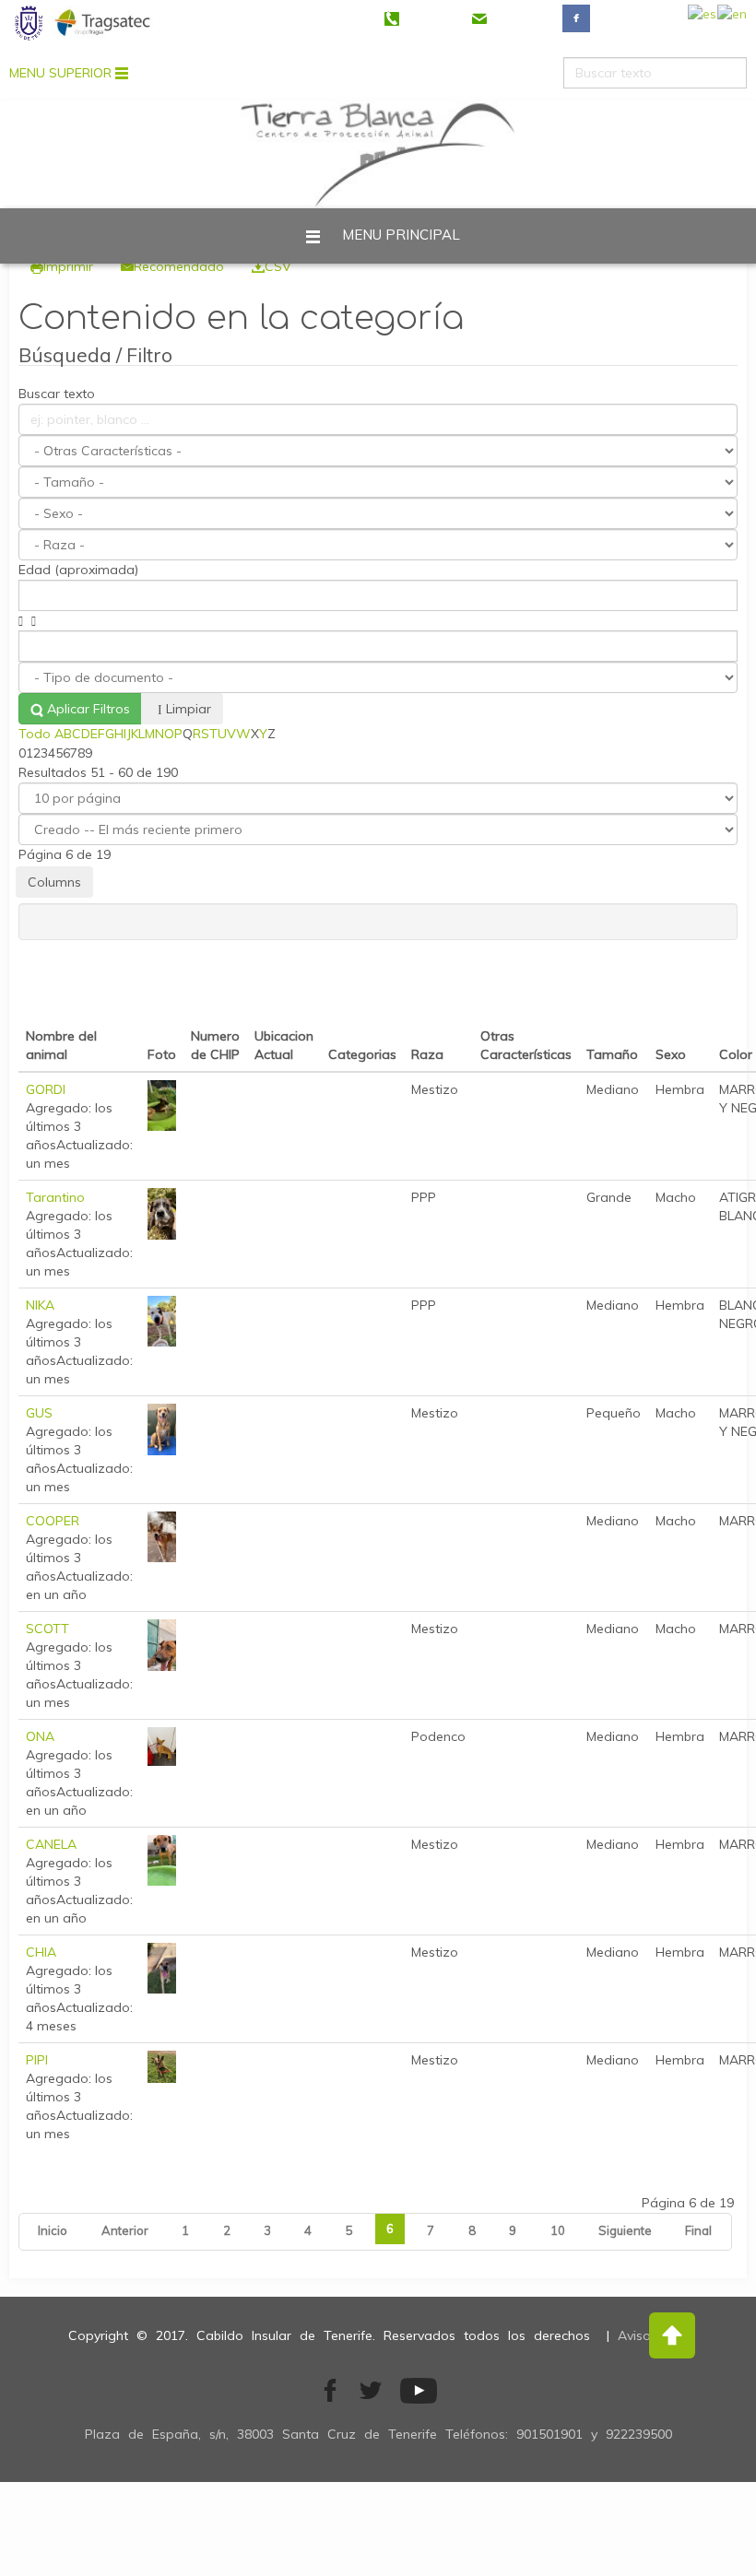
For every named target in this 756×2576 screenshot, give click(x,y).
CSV (278, 266)
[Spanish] (703, 18)
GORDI (46, 1089)
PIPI (37, 2060)
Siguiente (625, 2230)
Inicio (53, 2230)
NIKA (40, 1305)
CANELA (51, 1844)
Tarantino (55, 1197)
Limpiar (189, 709)
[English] (732, 18)
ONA (40, 1736)
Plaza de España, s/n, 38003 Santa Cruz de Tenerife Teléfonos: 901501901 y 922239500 (378, 2434)
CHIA (41, 1952)
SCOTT (47, 1629)
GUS (39, 1413)
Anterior (125, 2230)
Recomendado (179, 266)
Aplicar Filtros (87, 709)
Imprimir (68, 266)
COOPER (53, 1521)
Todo (35, 734)
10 (558, 2230)
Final (698, 2230)
